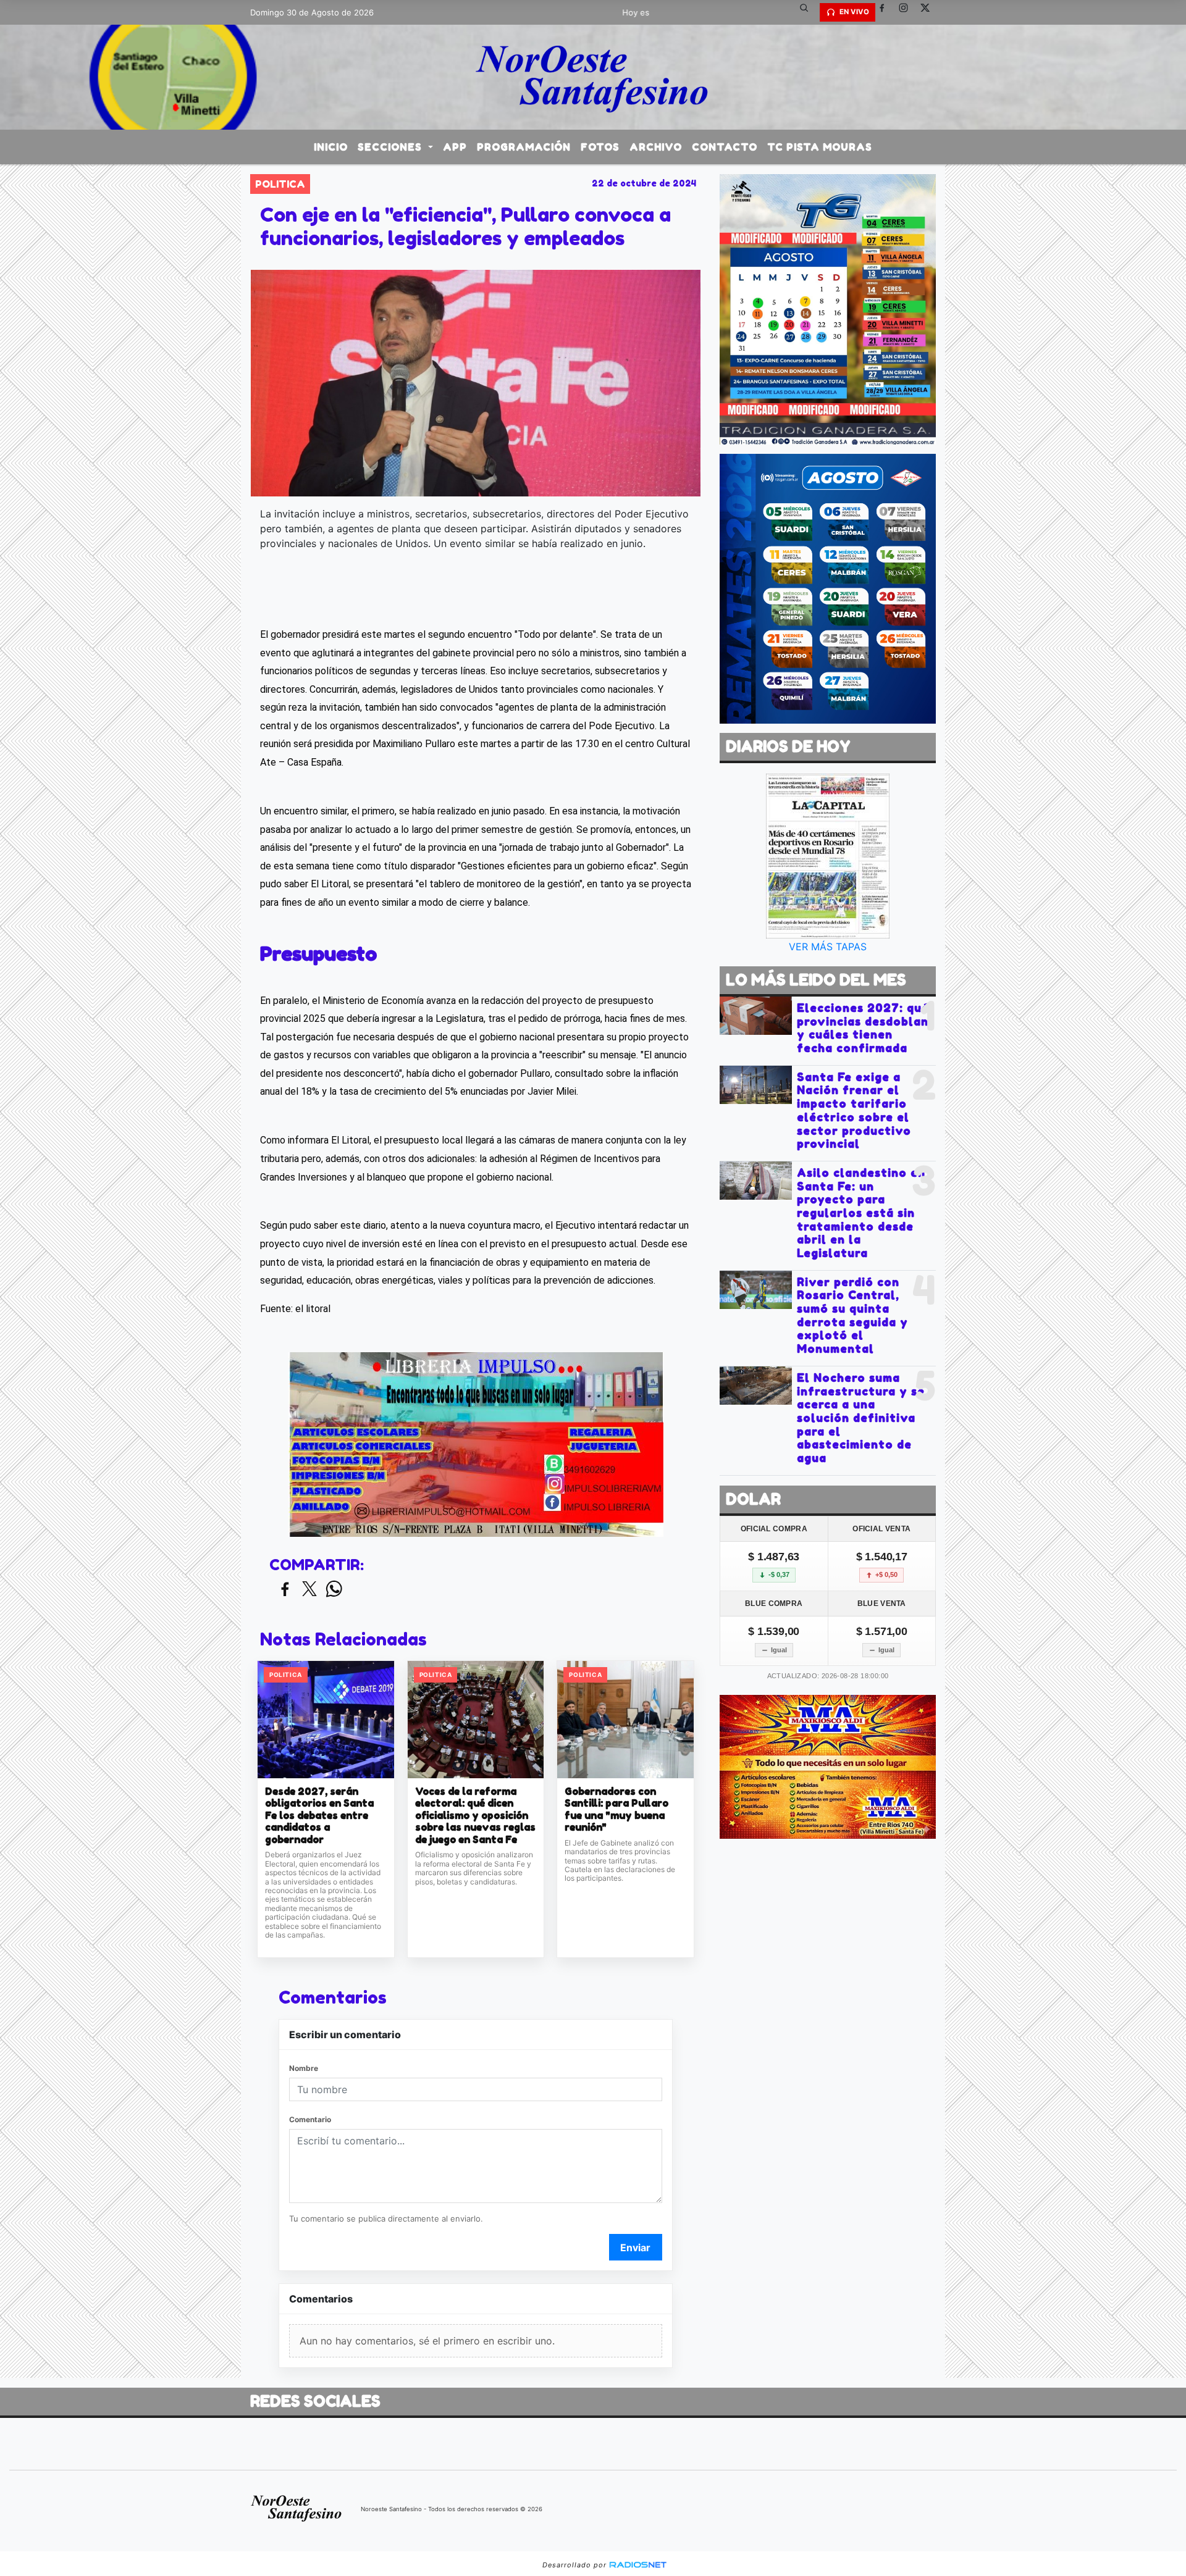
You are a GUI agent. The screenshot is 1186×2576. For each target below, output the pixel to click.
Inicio (331, 147)
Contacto (725, 147)
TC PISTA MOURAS (820, 147)
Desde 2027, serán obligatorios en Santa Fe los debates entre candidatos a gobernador (319, 1816)
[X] (930, 12)
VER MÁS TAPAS (828, 947)
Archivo (656, 147)
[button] (809, 12)
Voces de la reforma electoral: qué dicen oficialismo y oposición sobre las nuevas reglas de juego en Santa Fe (475, 1816)
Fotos (600, 147)
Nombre (304, 2068)
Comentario (310, 2119)
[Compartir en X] (309, 1590)
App (455, 147)
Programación (524, 147)
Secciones (391, 147)
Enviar (635, 2248)
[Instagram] (908, 12)
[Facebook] (886, 12)
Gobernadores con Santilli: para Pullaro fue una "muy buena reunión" (616, 1810)
